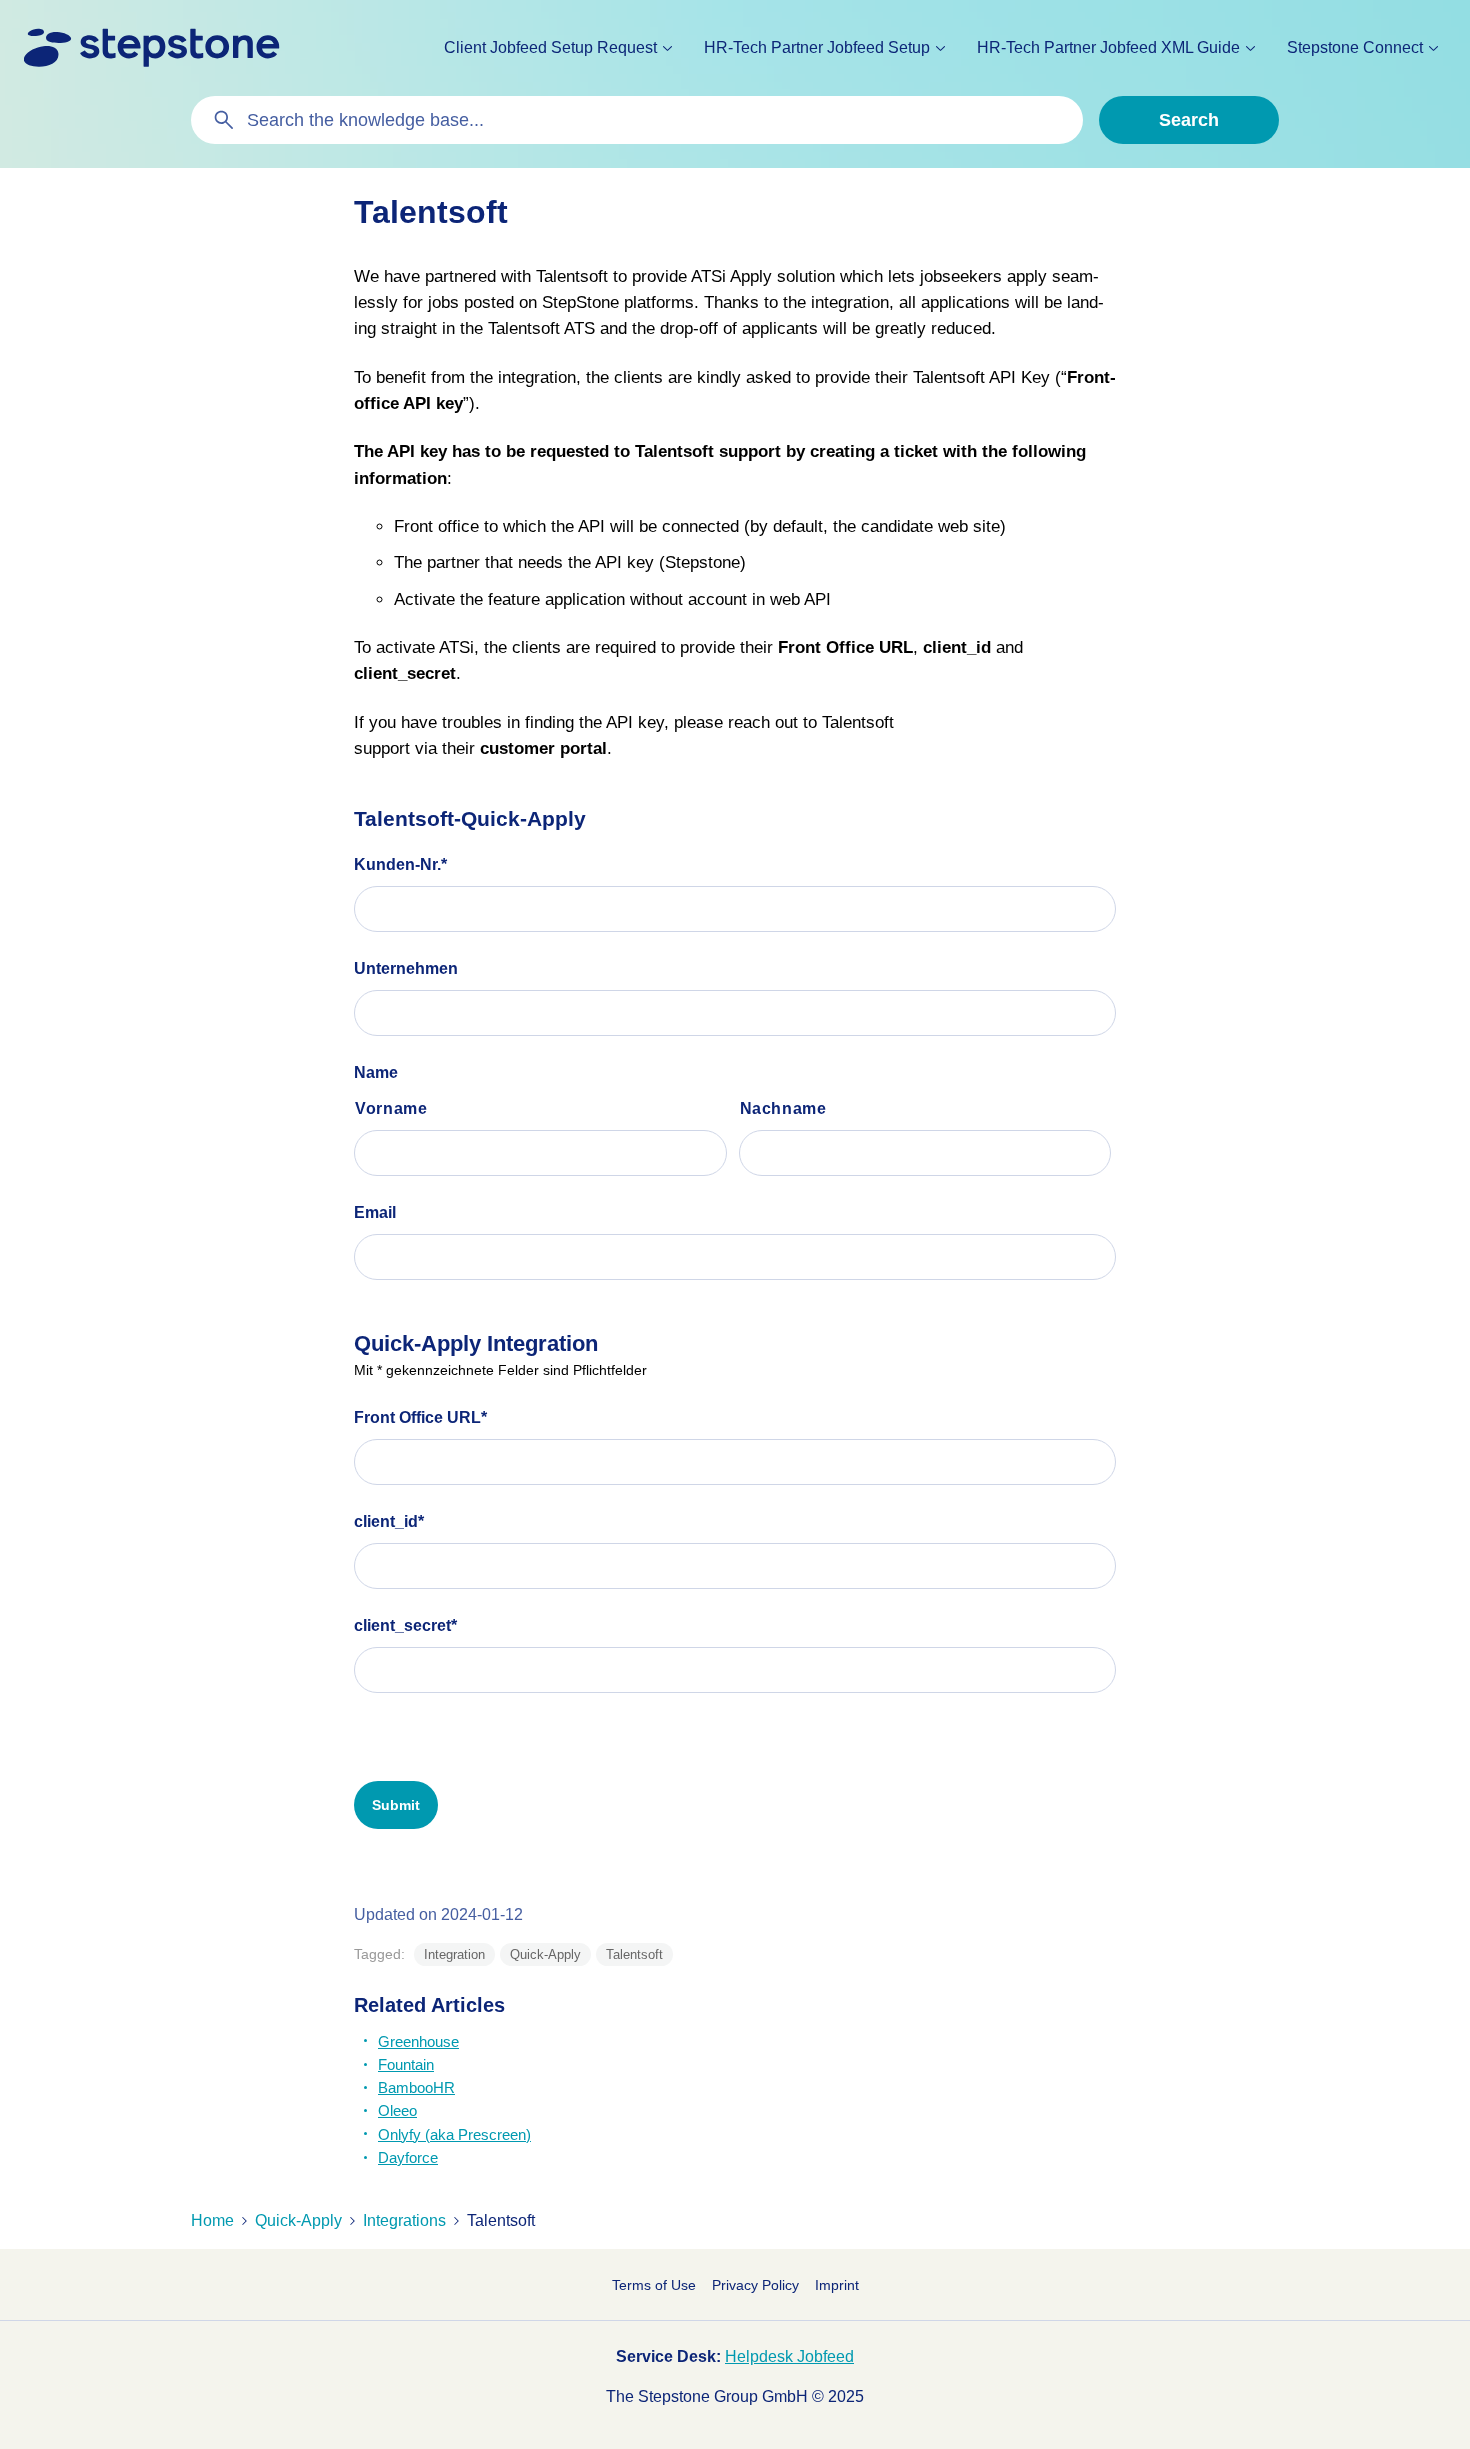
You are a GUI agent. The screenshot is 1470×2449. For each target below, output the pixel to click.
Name (376, 1072)
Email (375, 1212)
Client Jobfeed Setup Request (550, 47)
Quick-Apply (545, 1954)
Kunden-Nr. (400, 864)
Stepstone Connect (1355, 47)
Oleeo (397, 2110)
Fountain (406, 2064)
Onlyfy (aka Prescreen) (454, 2134)
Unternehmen (406, 968)
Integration (454, 1954)
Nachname (783, 1108)
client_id (389, 1521)
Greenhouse (418, 2041)
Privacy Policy (755, 2285)
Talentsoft (634, 1954)
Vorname (391, 1108)
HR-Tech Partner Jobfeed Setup (817, 47)
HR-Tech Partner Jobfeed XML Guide (1108, 47)
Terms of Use (654, 2285)
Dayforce (408, 2157)
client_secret (405, 1625)
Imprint (837, 2285)
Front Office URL (420, 1417)
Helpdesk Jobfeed (789, 2356)
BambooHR (416, 2087)
